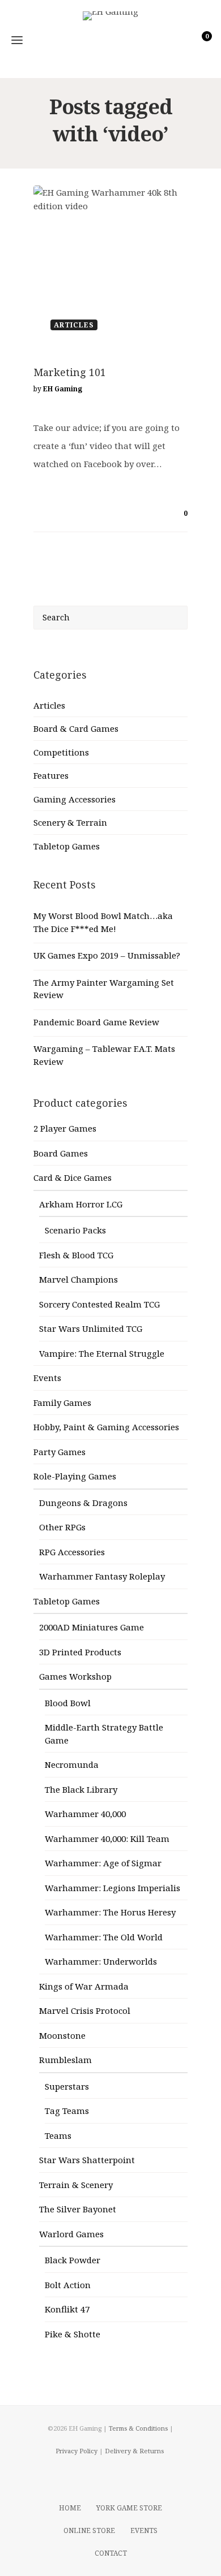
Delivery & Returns (134, 2451)
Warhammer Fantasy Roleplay (102, 1576)
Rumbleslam (65, 2060)
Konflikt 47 (67, 2309)
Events (47, 1378)
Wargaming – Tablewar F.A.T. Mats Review (104, 1055)
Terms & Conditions (138, 2428)
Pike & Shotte (73, 2334)
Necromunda (72, 1764)
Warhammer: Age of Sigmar (103, 1863)
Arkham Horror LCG (81, 1204)
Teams (58, 2135)
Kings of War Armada (84, 1986)
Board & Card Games (76, 728)
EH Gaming (63, 389)
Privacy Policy (76, 2451)
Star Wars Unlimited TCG (91, 1328)
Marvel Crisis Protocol (85, 2010)
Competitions (61, 752)
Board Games (61, 1153)
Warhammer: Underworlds (101, 1961)
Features (51, 775)
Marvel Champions (78, 1279)
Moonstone (62, 2035)
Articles (49, 705)
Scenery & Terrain (70, 822)
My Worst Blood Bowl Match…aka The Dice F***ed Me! (103, 922)
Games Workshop (75, 1676)
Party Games (59, 1452)
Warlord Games (71, 2234)
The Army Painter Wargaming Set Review (104, 989)
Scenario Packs (75, 1230)
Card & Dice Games (73, 1177)
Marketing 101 (70, 372)
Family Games (62, 1403)
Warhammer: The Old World (104, 1937)
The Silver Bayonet (78, 2209)
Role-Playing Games (75, 1476)
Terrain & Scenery (76, 2185)
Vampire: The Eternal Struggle (102, 1353)
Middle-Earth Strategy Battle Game (104, 1734)
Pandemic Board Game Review (96, 1022)
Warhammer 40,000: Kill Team (107, 1839)
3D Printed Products (80, 1652)
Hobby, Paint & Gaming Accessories (106, 1427)
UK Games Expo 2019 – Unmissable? (107, 955)
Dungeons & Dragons (83, 1503)
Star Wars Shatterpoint (87, 2160)
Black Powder (73, 2260)
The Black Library (81, 1789)
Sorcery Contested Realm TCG (99, 1304)
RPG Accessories (72, 1552)
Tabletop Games (67, 846)
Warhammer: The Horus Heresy (110, 1912)
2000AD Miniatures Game (92, 1627)
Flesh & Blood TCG (76, 1255)
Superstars (67, 2086)
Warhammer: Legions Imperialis (112, 1888)
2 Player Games (65, 1128)
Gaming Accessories (75, 799)
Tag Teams (67, 2111)
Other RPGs (62, 1527)
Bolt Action (68, 2285)
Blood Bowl (68, 1703)
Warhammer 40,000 (85, 1814)
